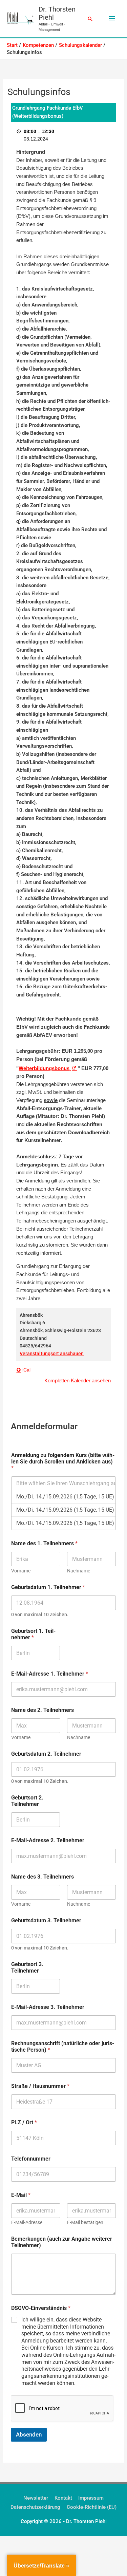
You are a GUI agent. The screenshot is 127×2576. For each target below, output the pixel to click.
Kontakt (63, 2498)
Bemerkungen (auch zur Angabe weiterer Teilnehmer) (62, 2242)
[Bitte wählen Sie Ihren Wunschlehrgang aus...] (63, 1483)
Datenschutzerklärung (35, 2507)
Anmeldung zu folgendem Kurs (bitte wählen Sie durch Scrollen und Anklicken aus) (63, 1462)
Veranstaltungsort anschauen (52, 1354)
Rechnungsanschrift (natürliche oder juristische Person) (63, 2047)
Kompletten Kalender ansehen (78, 1381)
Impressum (91, 2498)
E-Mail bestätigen (85, 2222)
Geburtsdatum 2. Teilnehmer (46, 1754)
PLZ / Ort (24, 2122)
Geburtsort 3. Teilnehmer (27, 1967)
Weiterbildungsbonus (48, 1068)
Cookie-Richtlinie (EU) (92, 2507)
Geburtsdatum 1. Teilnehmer (48, 1587)
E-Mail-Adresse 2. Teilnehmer (48, 1840)
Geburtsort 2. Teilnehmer (27, 1801)
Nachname (79, 1571)
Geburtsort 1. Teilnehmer (33, 1634)
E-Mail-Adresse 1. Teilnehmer (50, 1674)
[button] (90, 19)
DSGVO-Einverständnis (41, 2308)
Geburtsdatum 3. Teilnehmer (46, 1920)
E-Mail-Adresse (27, 2222)
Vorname (21, 1571)
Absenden (29, 2434)
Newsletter (36, 2498)
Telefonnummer (31, 2159)
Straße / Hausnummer (40, 2086)
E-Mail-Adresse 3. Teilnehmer (48, 2007)
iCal (26, 1370)
